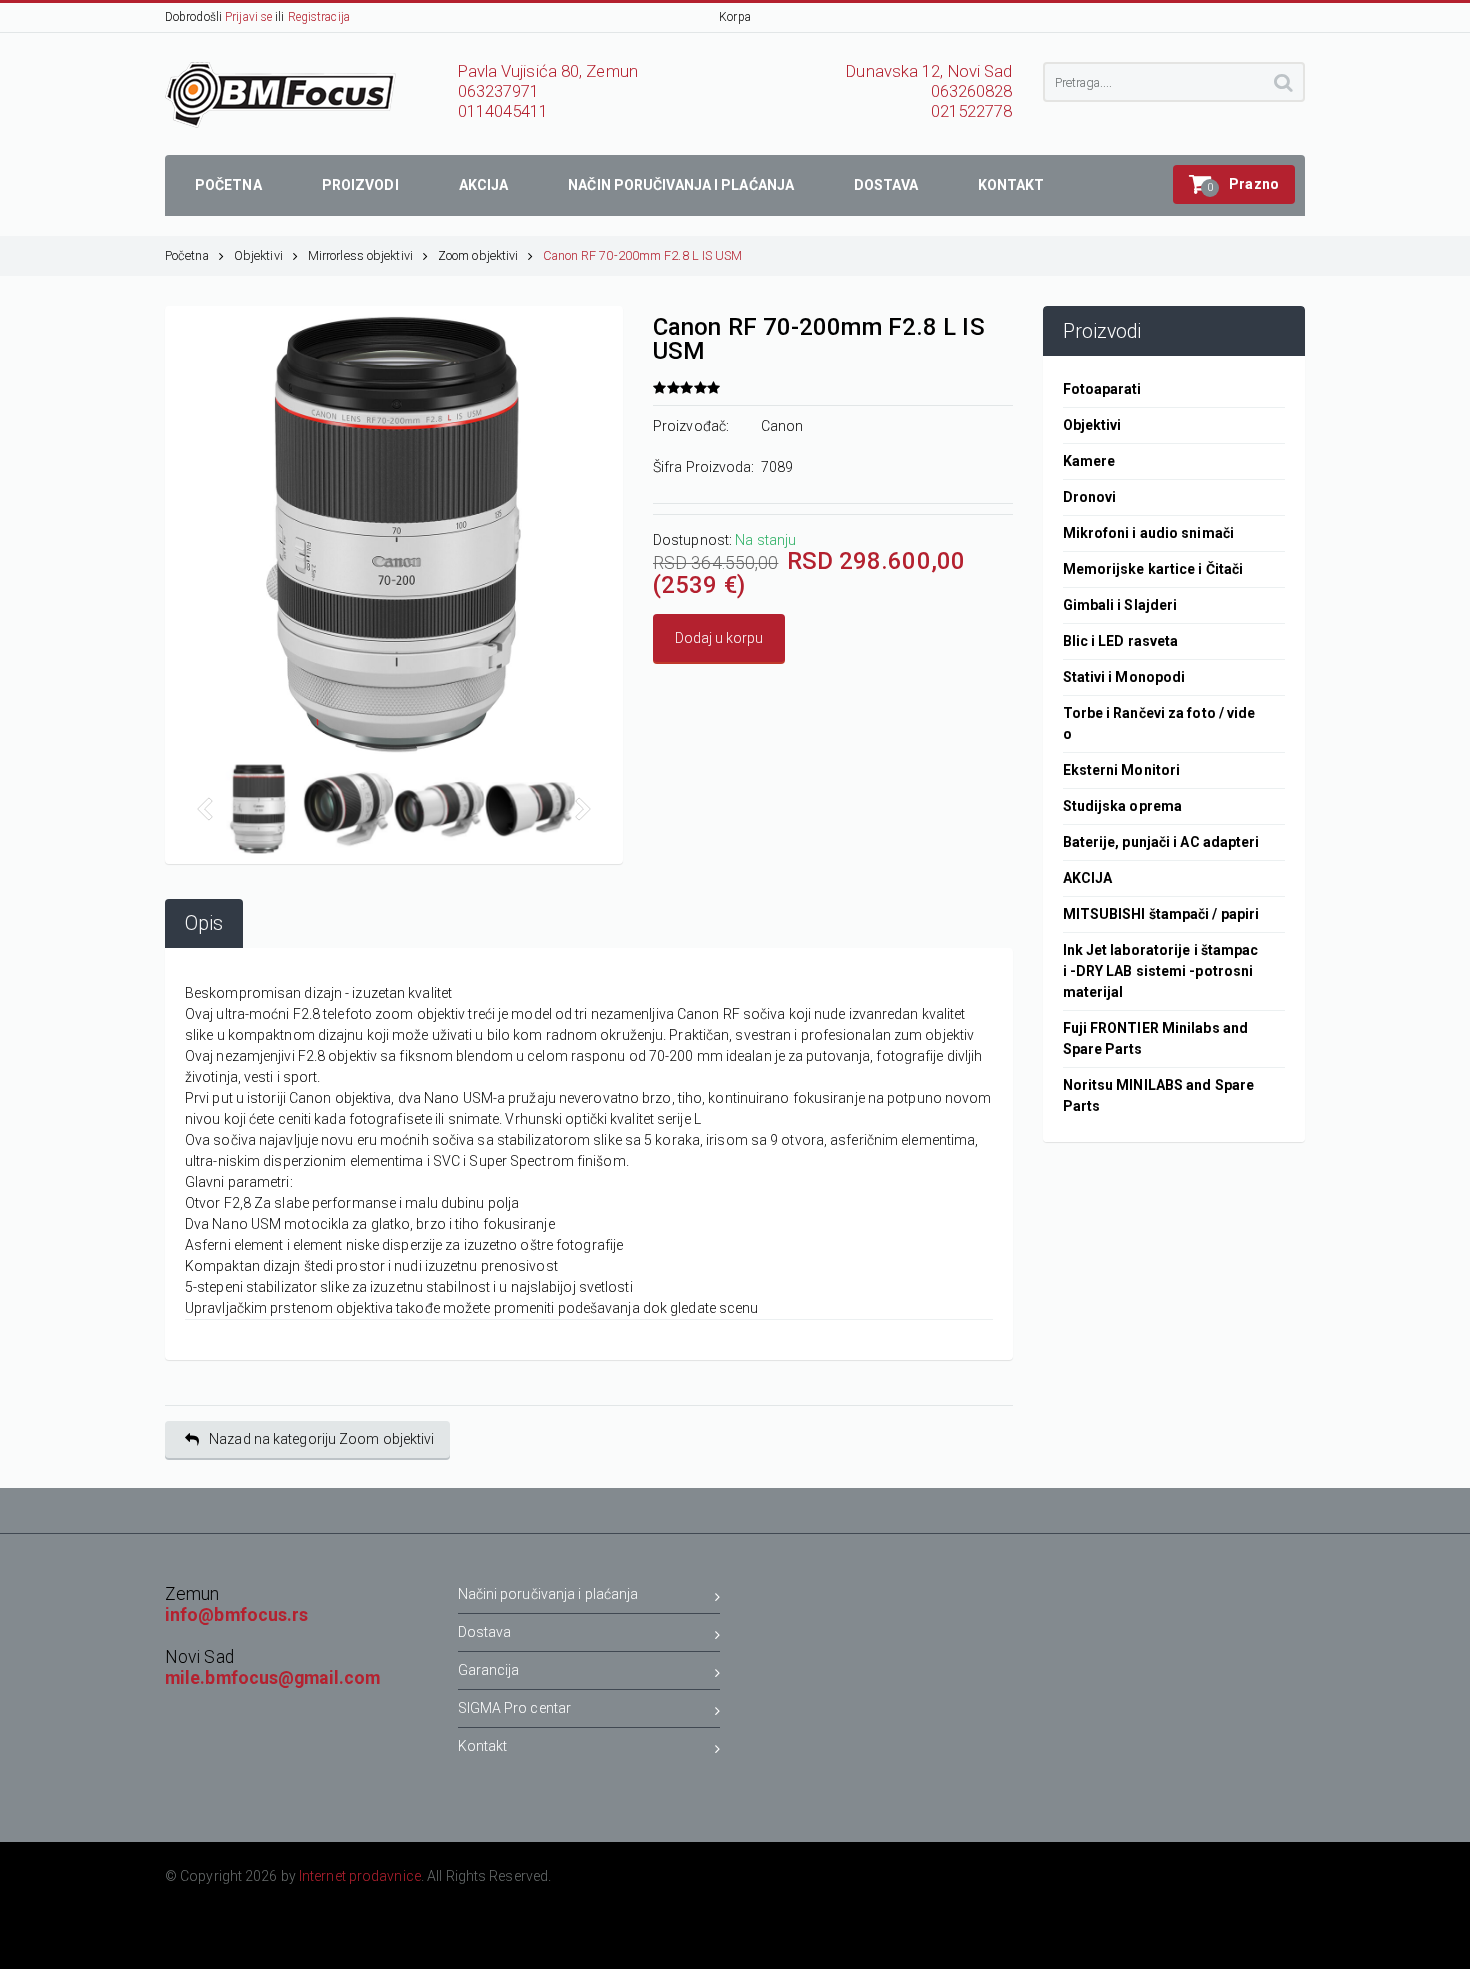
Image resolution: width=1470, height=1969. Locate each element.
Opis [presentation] (204, 923)
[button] (1234, 184)
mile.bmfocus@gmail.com (272, 1678)
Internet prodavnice (360, 1876)
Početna (187, 255)
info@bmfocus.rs (237, 1615)
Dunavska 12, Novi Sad (929, 71)
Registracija (319, 17)
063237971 (499, 91)
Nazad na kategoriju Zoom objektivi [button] (321, 1439)
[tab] (204, 923)
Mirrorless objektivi (360, 255)
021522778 (972, 111)
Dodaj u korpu (719, 638)
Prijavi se (248, 17)
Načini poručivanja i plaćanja (548, 1594)
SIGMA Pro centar (515, 1708)
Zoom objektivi (478, 255)
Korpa (735, 17)
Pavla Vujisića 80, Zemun (548, 71)
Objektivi (258, 255)
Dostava (485, 1632)
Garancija (489, 1670)
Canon (782, 426)
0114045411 (503, 111)
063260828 (972, 91)
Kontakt (483, 1746)
